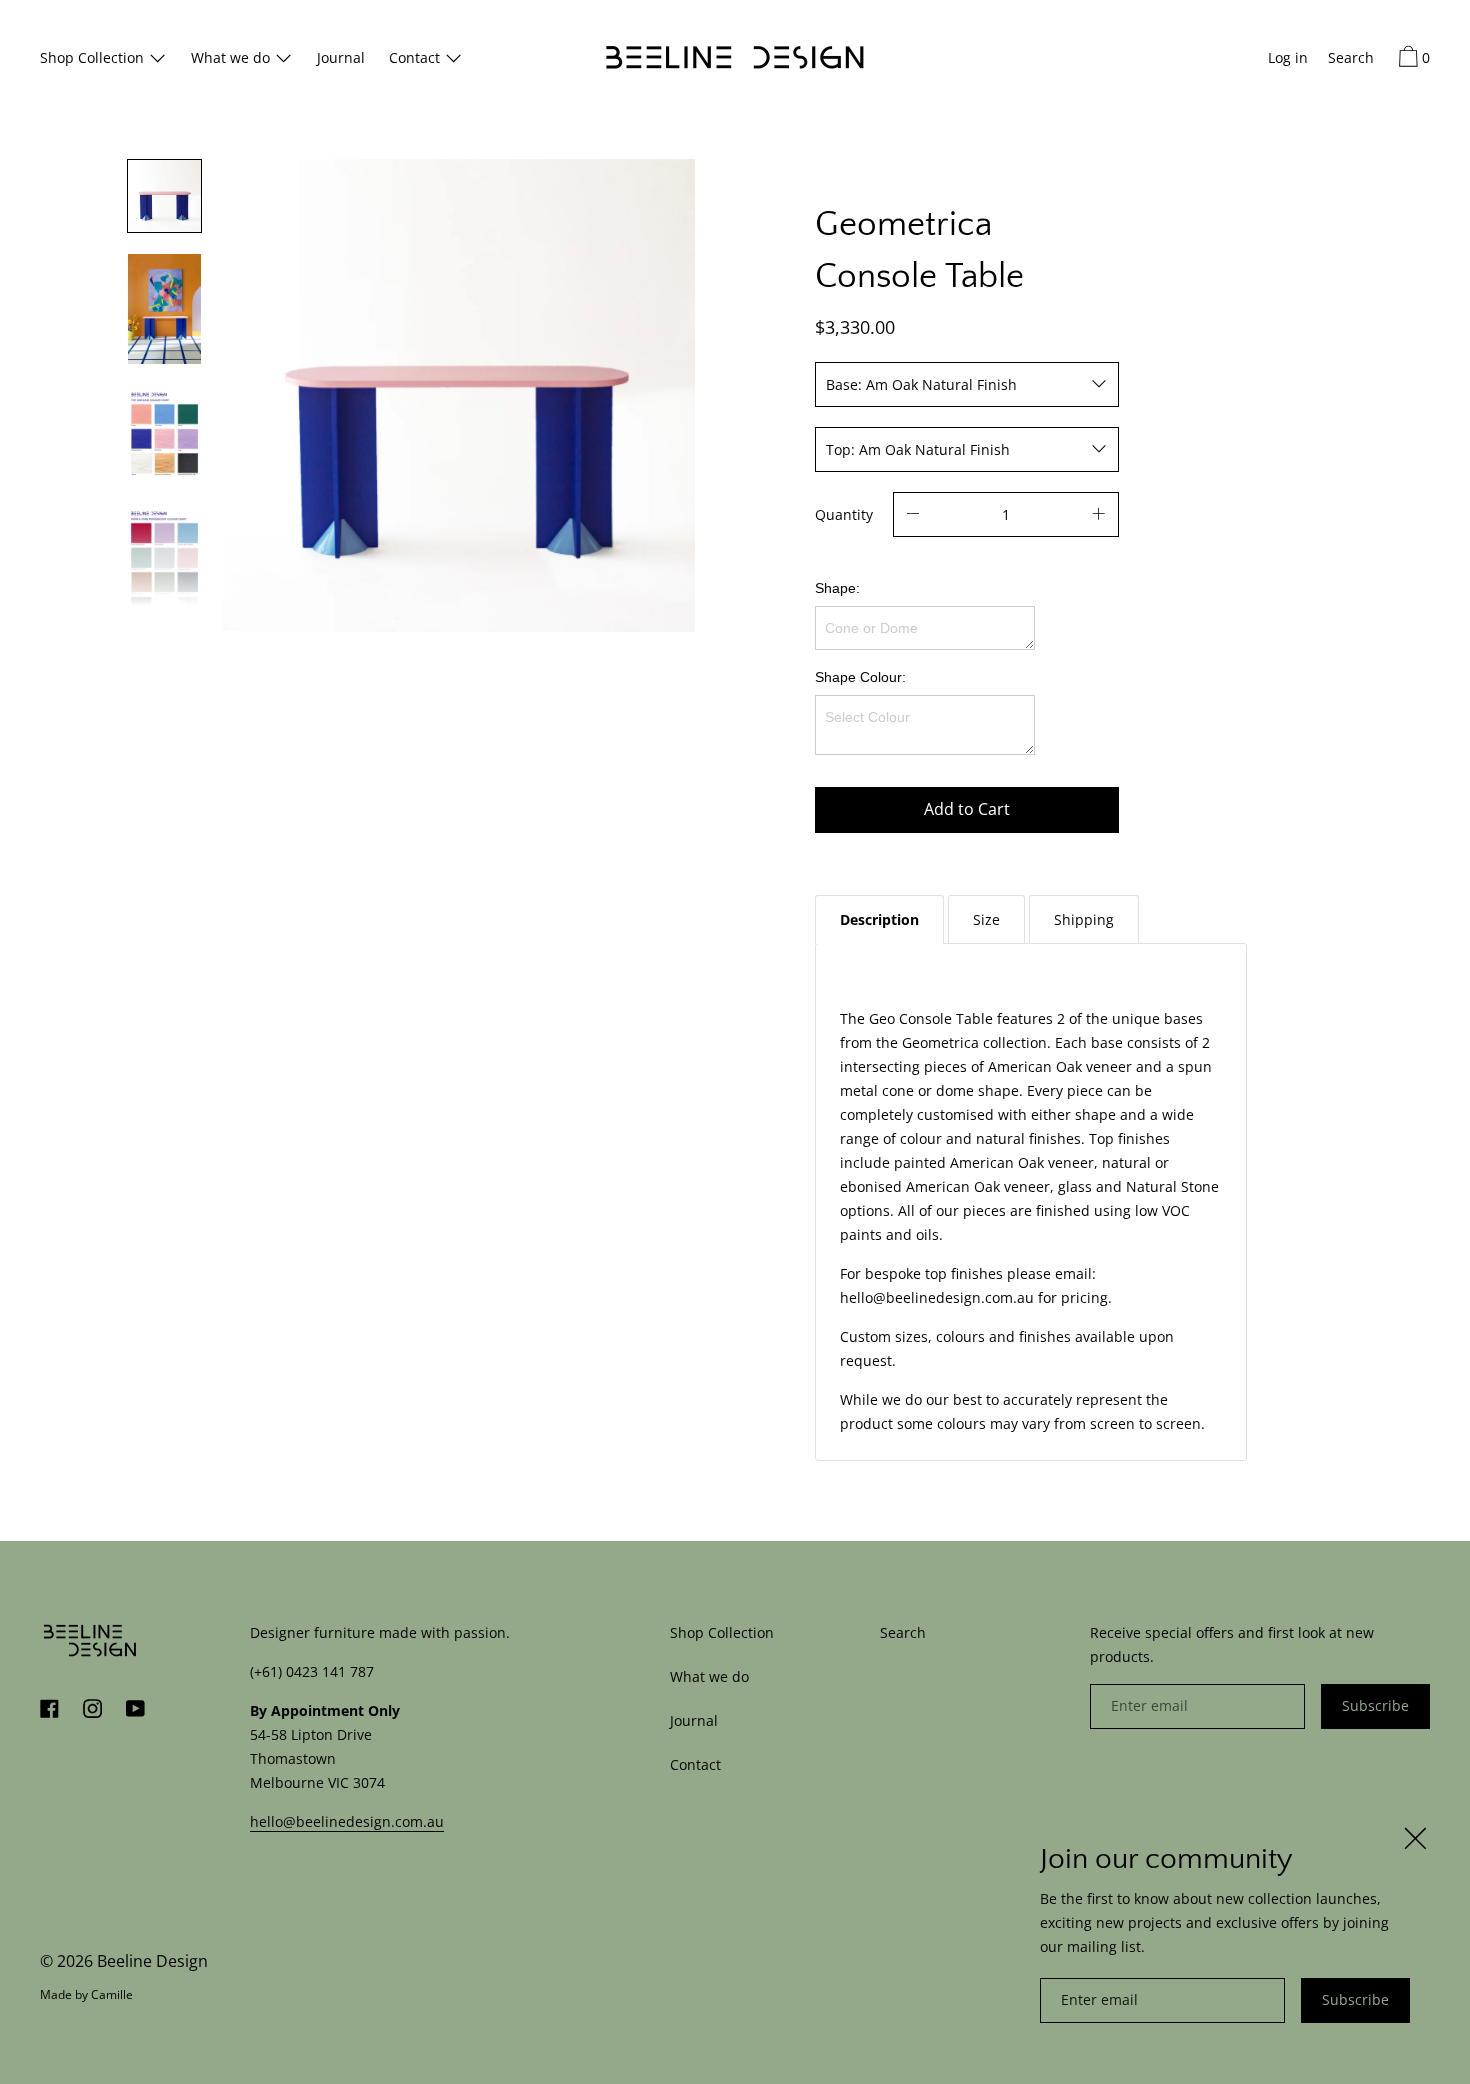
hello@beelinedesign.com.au (347, 1821)
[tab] (879, 919)
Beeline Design (152, 1961)
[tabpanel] (1031, 1202)
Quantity (844, 514)
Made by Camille (86, 1994)
